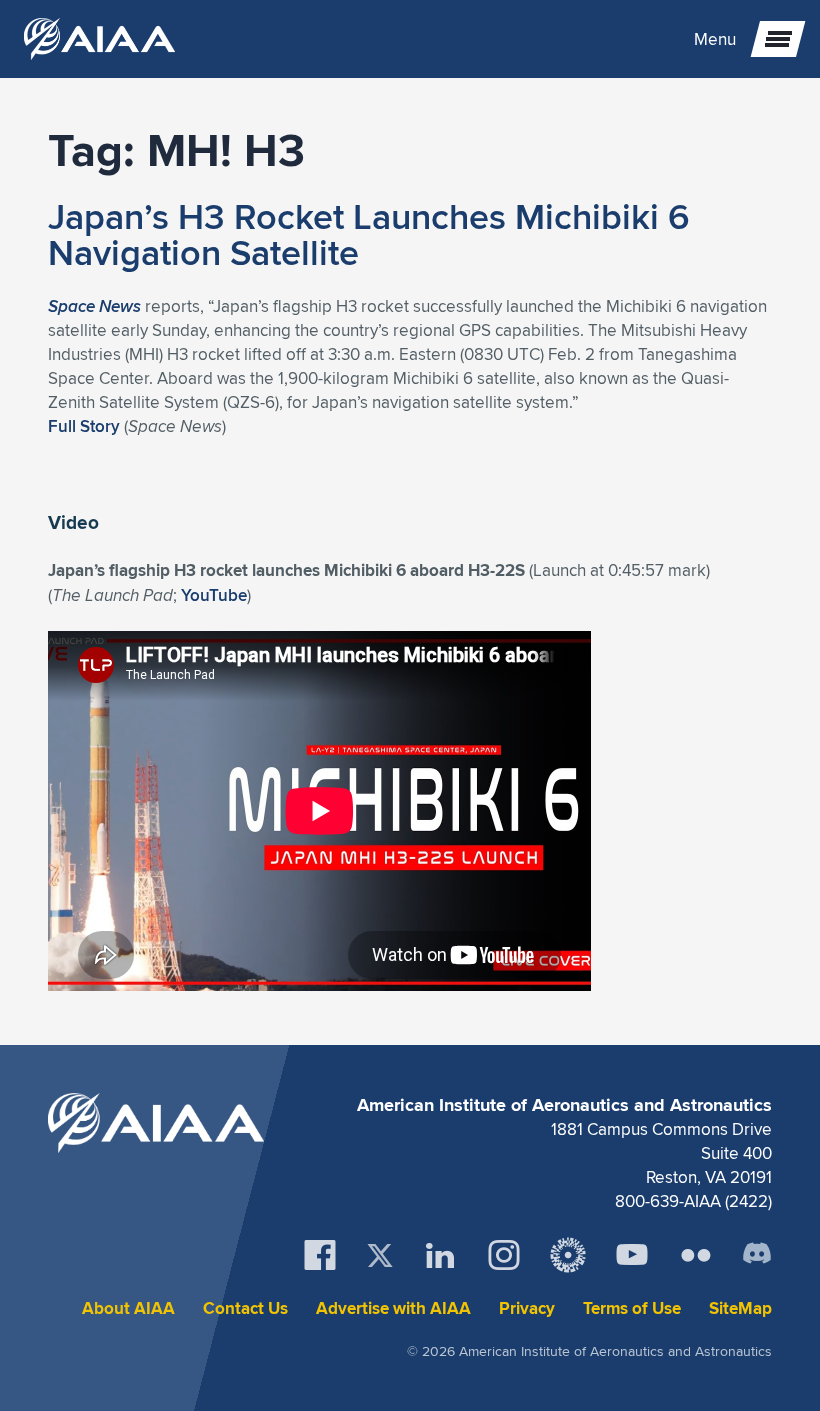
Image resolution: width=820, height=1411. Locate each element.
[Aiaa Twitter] (380, 1255)
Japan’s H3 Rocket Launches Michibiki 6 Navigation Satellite (369, 234)
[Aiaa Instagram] (504, 1255)
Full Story (84, 426)
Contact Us (245, 1308)
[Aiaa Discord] (757, 1255)
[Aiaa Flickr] (696, 1255)
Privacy (527, 1308)
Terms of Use (632, 1308)
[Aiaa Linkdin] (440, 1255)
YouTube (214, 595)
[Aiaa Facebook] (320, 1255)
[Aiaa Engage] (568, 1255)
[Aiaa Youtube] (632, 1255)
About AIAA (128, 1308)
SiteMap (740, 1308)
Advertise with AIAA (393, 1308)
